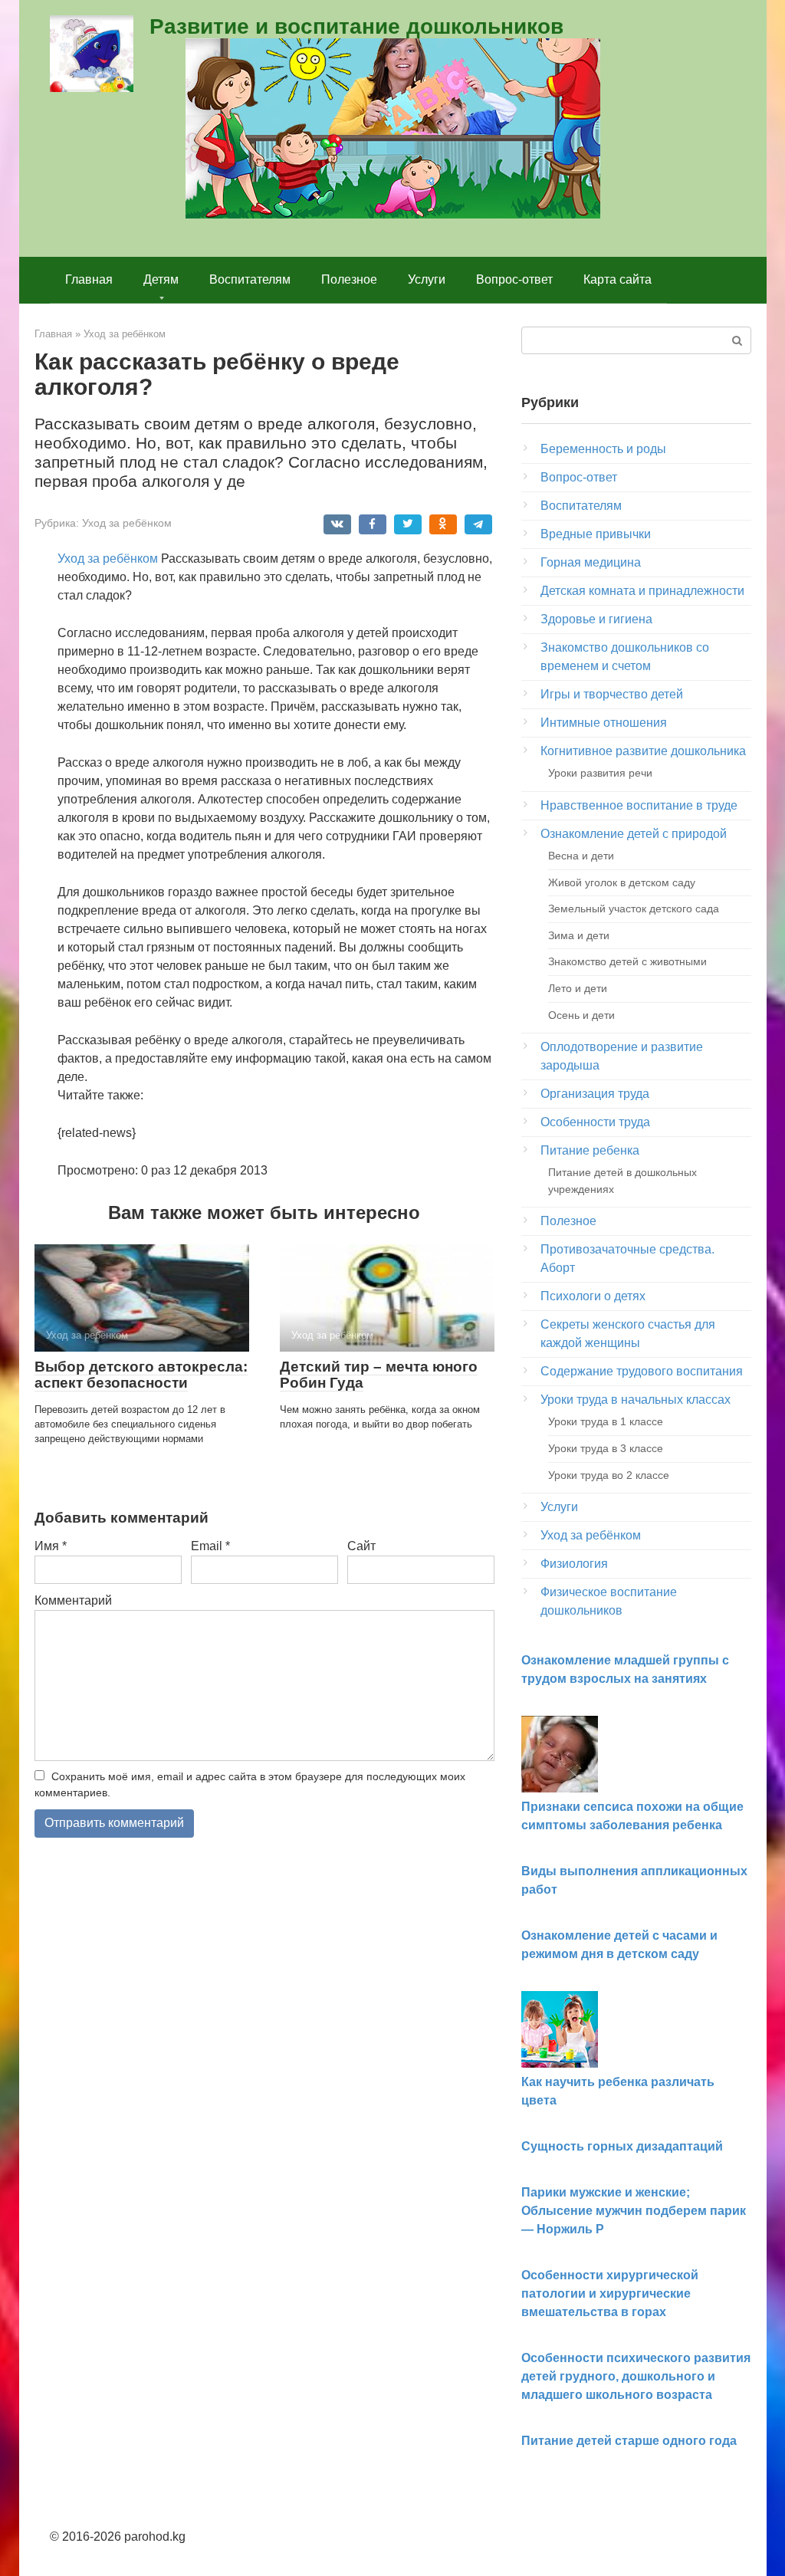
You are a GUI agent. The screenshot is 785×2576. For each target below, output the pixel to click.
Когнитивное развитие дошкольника (643, 751)
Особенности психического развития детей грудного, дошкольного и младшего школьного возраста (636, 2376)
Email (210, 1546)
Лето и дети (578, 988)
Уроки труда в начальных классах (636, 1400)
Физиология (574, 1564)
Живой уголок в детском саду (622, 882)
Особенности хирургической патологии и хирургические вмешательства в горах (610, 2293)
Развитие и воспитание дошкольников (356, 26)
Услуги (427, 279)
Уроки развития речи (600, 773)
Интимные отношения (604, 723)
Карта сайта (617, 279)
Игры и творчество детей (612, 694)
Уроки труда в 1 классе (606, 1421)
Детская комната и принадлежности (642, 591)
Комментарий (73, 1600)
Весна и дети (581, 856)
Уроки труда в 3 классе (606, 1448)
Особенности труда (595, 1122)
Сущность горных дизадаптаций (622, 2146)
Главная (89, 279)
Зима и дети (579, 935)
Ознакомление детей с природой (634, 834)
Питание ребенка (590, 1150)
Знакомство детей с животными (627, 961)
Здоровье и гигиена (596, 619)
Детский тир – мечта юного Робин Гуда (379, 1375)
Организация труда (595, 1094)
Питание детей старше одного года (629, 2441)
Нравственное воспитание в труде (639, 805)
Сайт (361, 1546)
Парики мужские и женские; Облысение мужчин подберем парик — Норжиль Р (634, 2211)
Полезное (349, 279)
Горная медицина (591, 562)
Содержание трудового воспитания (642, 1371)
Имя (51, 1546)
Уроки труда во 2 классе (609, 1475)
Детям (161, 279)
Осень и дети (581, 1015)
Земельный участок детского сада (634, 909)
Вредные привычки (596, 534)
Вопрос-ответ (514, 279)
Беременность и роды (603, 449)
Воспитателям (250, 279)
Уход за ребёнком (127, 523)
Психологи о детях (593, 1296)
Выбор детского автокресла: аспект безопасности (141, 1375)
